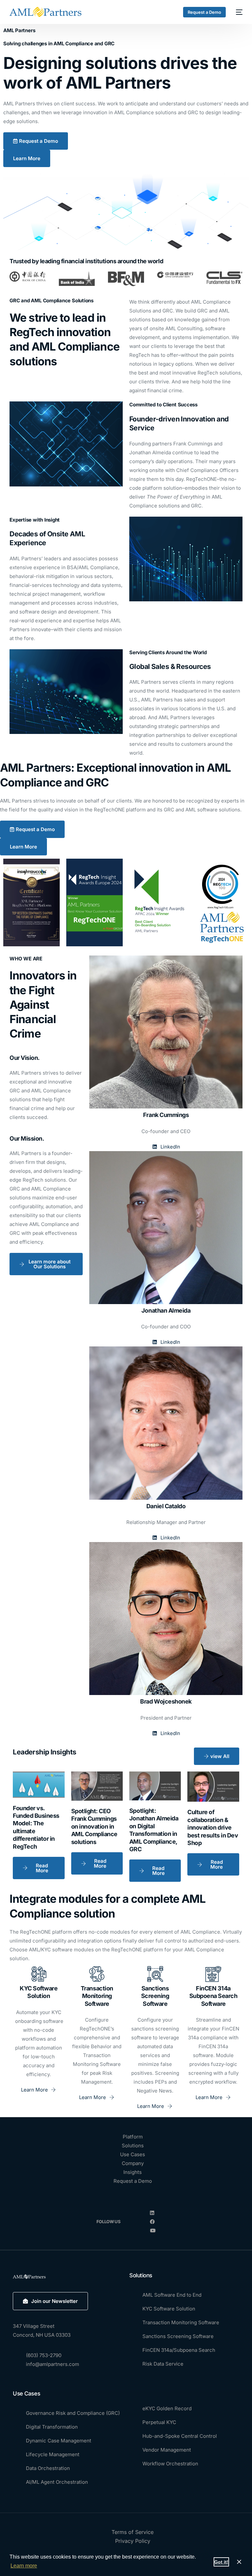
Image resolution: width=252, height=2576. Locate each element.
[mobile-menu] (237, 12)
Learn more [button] (24, 2566)
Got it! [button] (221, 2562)
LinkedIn (170, 1147)
